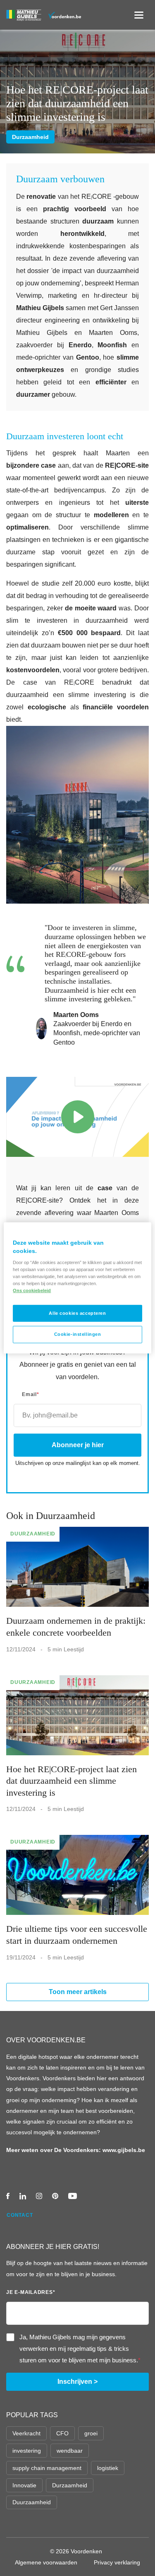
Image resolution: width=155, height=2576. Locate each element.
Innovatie (24, 2485)
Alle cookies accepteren (77, 1313)
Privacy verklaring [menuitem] (117, 2562)
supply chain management (47, 2468)
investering (27, 2451)
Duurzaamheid (32, 2502)
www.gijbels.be (124, 2150)
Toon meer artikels (78, 1992)
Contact (20, 2215)
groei (91, 2433)
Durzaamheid (30, 137)
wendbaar (70, 2451)
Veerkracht (26, 2433)
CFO (62, 2433)
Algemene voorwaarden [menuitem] (46, 2562)
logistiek (108, 2468)
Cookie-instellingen (78, 1334)
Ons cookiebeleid (32, 1290)
